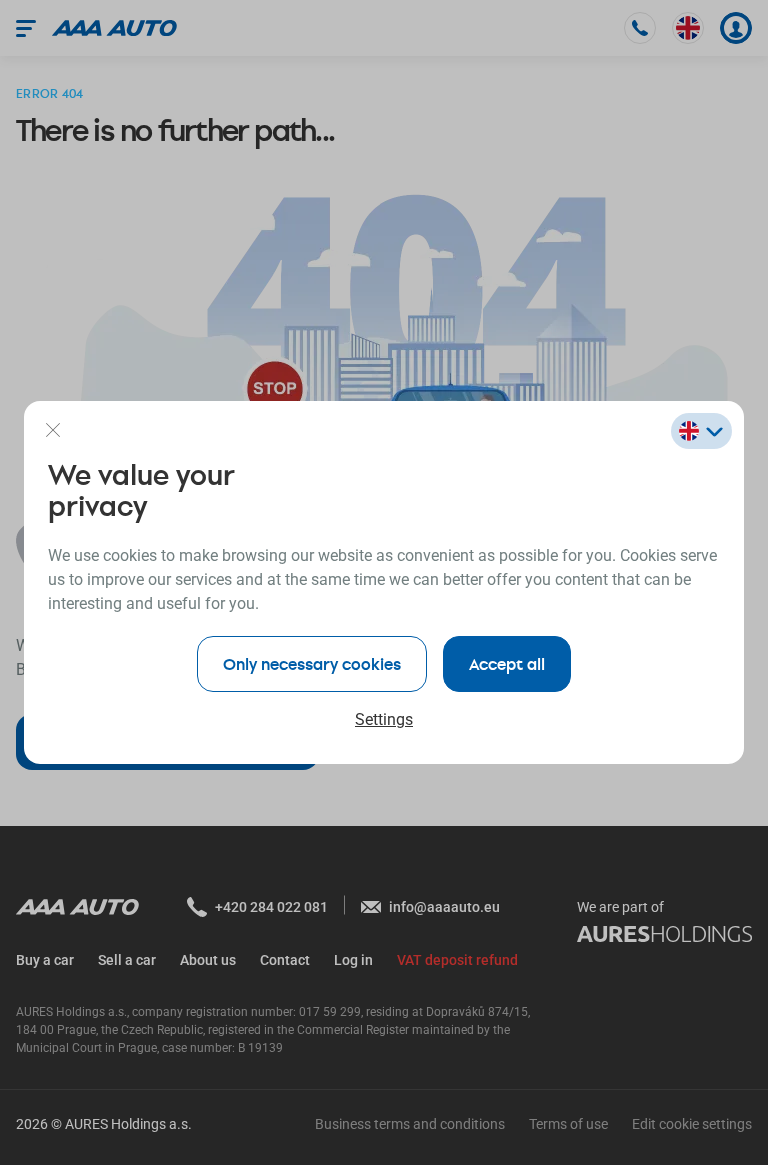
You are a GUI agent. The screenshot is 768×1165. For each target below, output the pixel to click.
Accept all (507, 663)
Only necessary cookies (312, 663)
